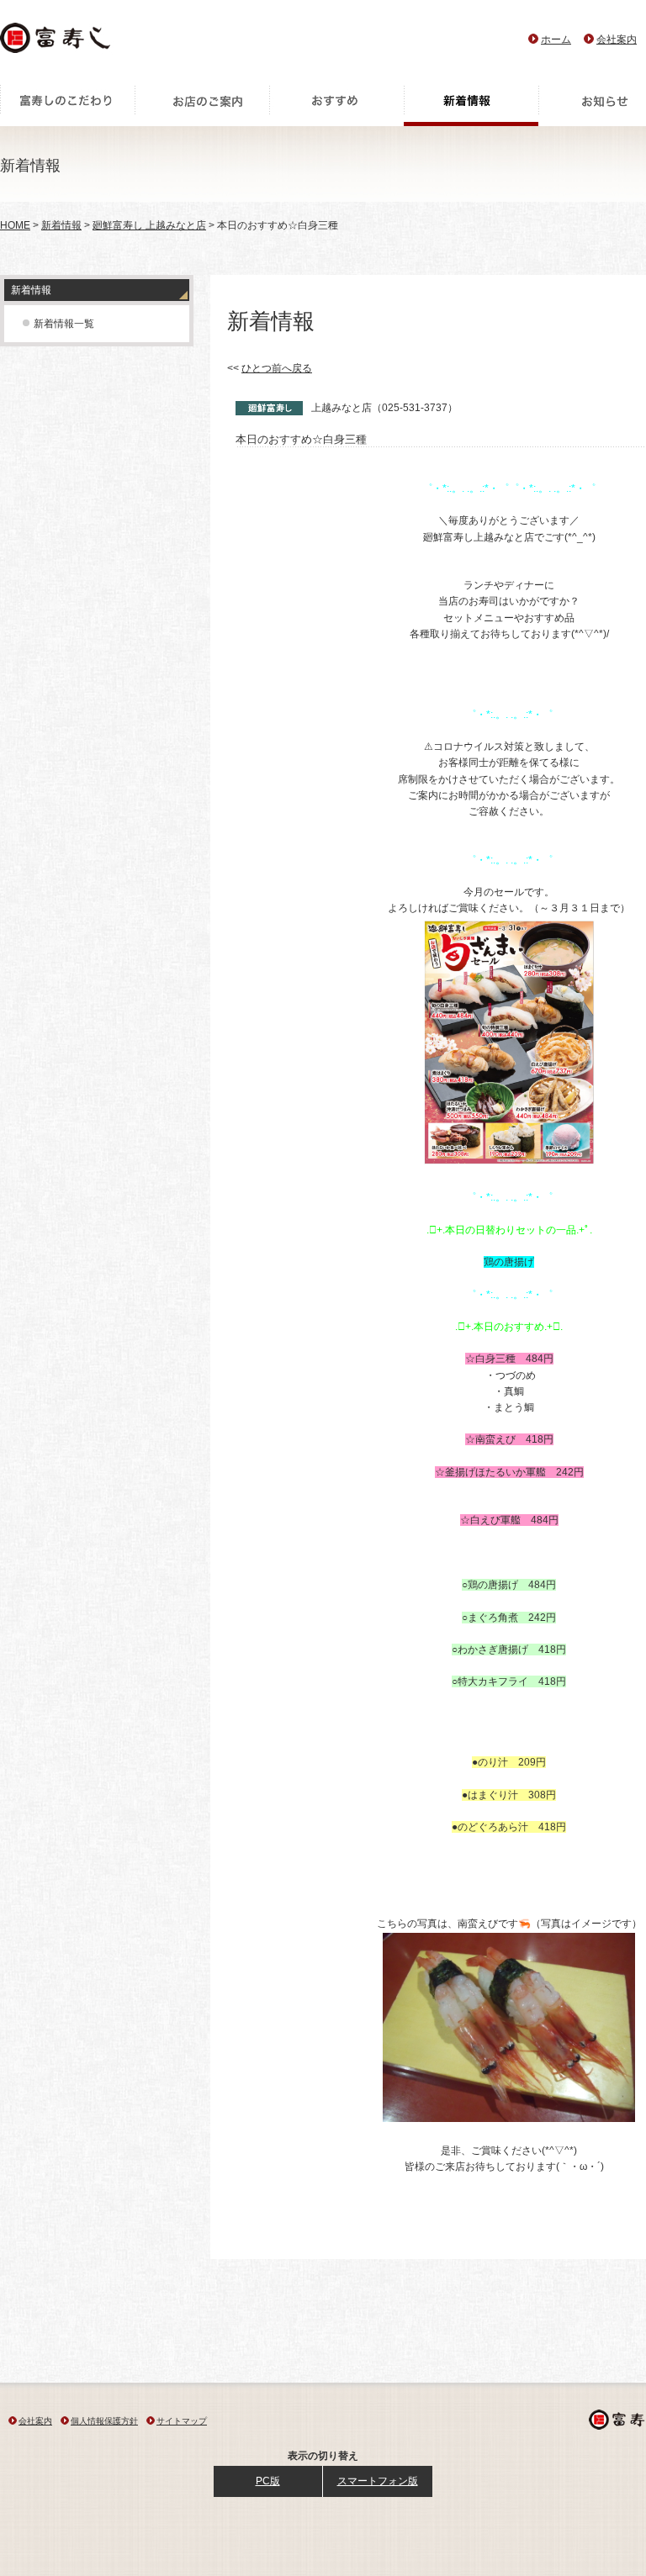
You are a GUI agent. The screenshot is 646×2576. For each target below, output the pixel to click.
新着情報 (471, 105)
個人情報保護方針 (104, 2421)
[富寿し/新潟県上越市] (57, 42)
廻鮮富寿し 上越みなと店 (149, 225)
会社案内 (617, 40)
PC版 (268, 2481)
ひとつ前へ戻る (277, 368)
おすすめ (336, 105)
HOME (15, 225)
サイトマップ (182, 2421)
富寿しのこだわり (67, 105)
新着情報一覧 (64, 324)
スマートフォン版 (378, 2481)
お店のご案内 (202, 105)
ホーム (556, 40)
